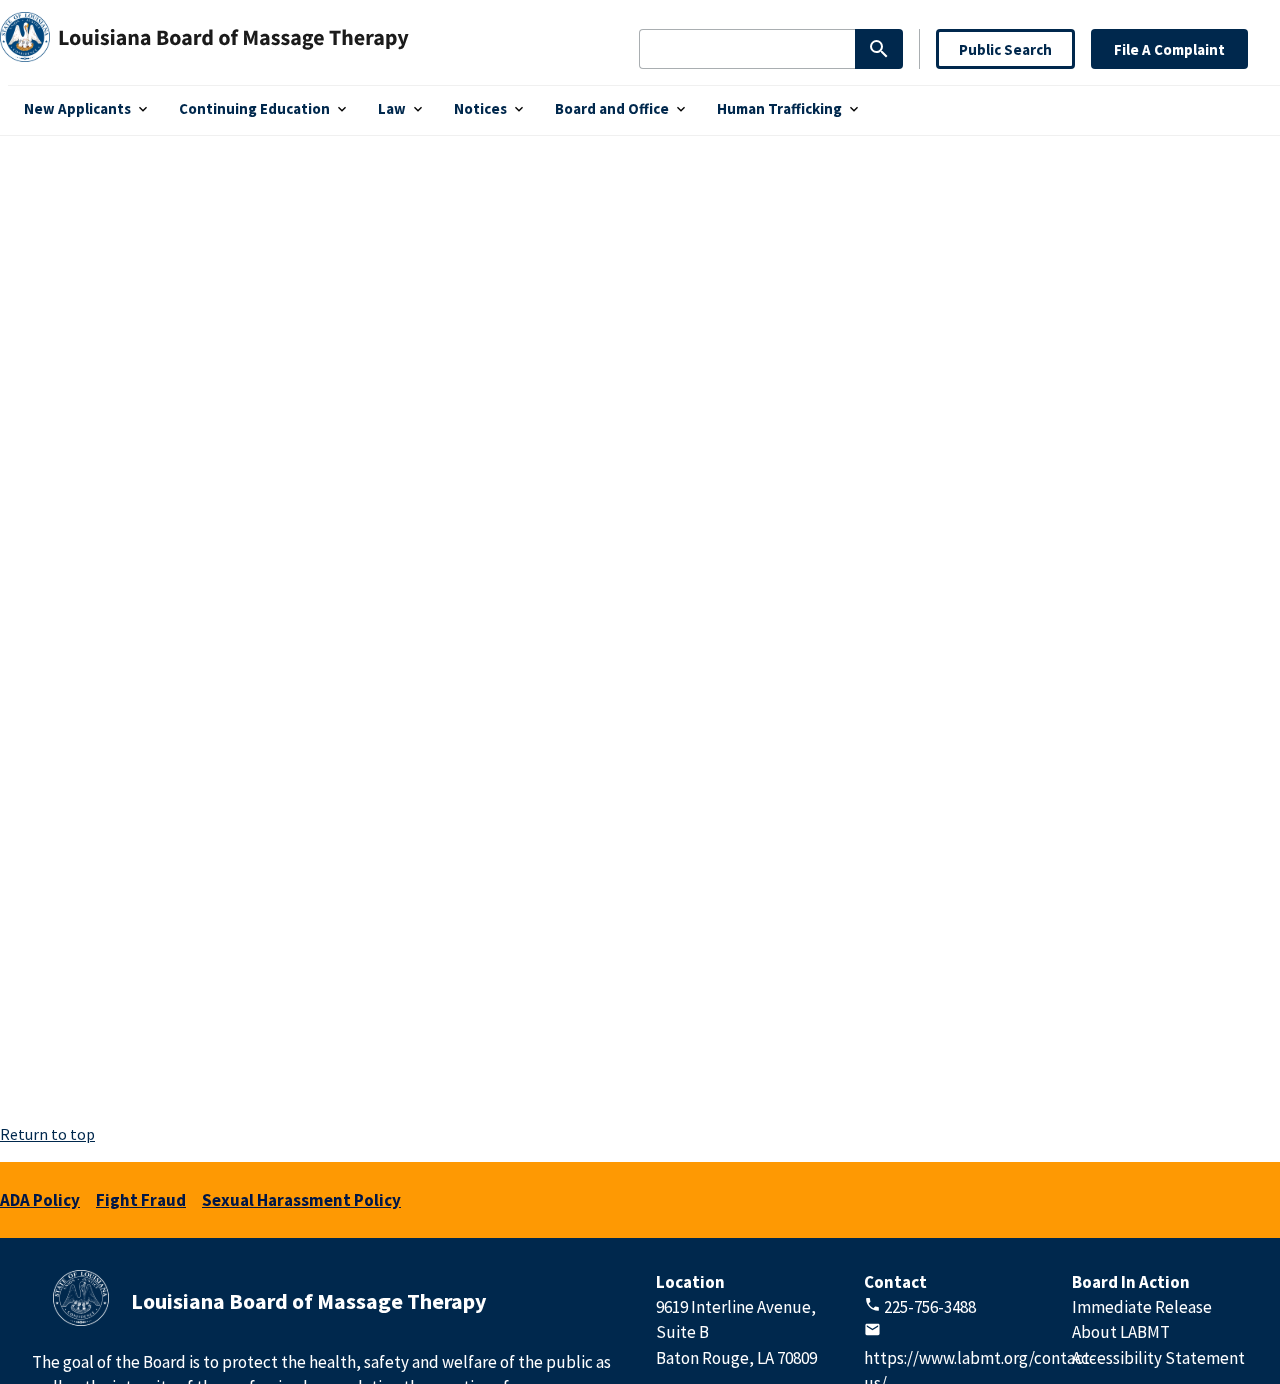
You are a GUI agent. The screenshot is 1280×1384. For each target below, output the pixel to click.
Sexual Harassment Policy (301, 1200)
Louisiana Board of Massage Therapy (308, 1301)
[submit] (879, 49)
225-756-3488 (930, 1307)
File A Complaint (1169, 49)
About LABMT (1121, 1332)
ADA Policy (40, 1200)
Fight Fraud (141, 1200)
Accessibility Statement (1158, 1358)
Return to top (47, 1134)
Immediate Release (1142, 1307)
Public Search (1005, 49)
